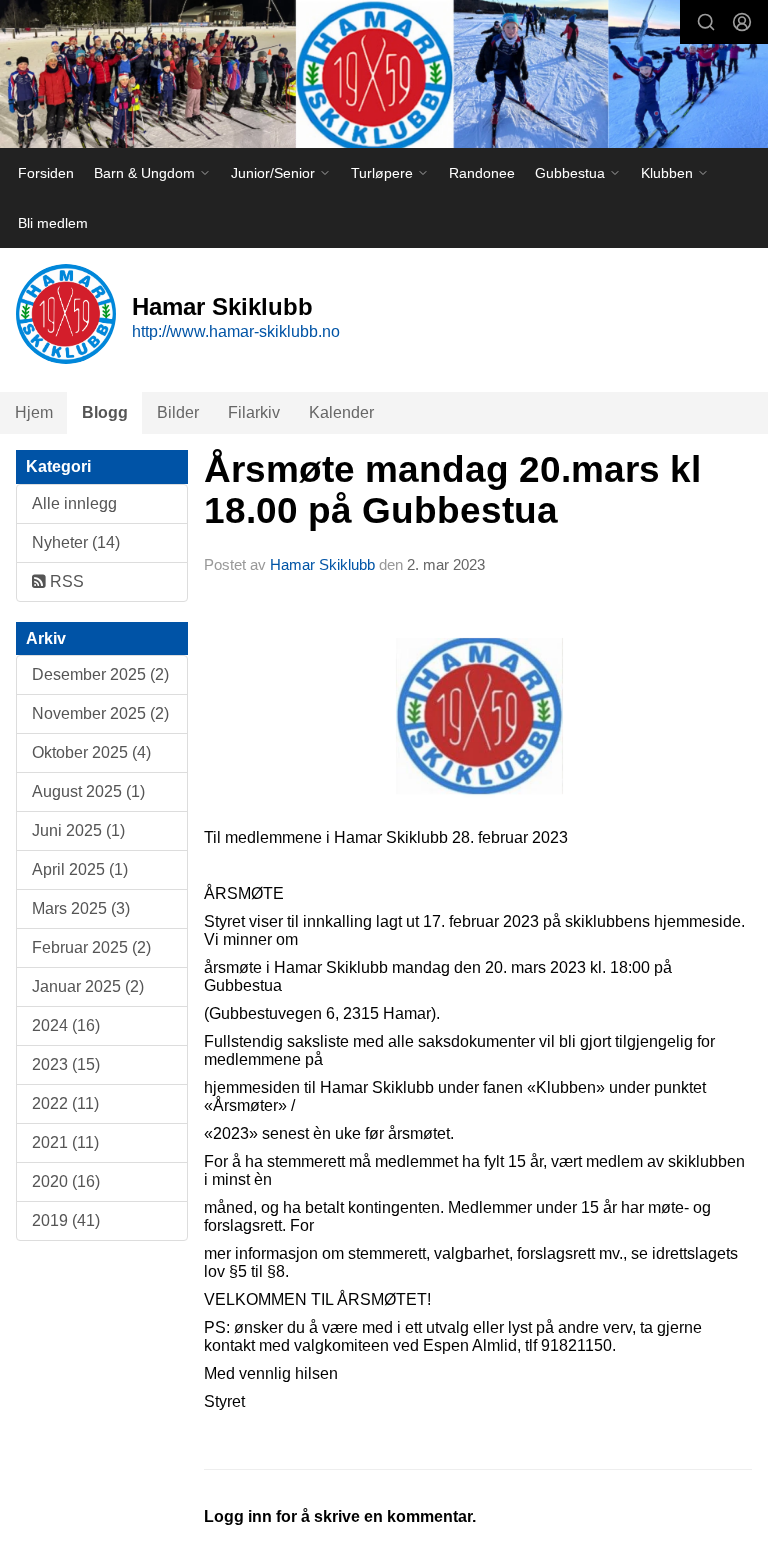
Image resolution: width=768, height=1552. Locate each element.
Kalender (341, 412)
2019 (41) (66, 1220)
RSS (65, 581)
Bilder (178, 412)
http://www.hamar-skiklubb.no (236, 331)
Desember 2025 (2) (100, 674)
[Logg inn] (742, 22)
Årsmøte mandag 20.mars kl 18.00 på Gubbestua (452, 490)
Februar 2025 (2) (91, 947)
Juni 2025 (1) (78, 830)
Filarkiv (254, 412)
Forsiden (46, 173)
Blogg (105, 412)
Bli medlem (53, 223)
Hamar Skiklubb (322, 564)
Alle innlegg (74, 503)
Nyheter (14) (76, 542)
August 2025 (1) (88, 791)
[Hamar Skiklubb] (384, 76)
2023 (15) (66, 1064)
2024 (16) (66, 1025)
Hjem (34, 412)
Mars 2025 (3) (81, 908)
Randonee (482, 173)
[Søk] (706, 22)
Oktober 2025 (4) (91, 752)
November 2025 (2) (100, 713)
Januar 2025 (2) (88, 986)
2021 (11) (65, 1142)
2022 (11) (65, 1103)
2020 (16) (66, 1181)
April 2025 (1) (80, 869)
